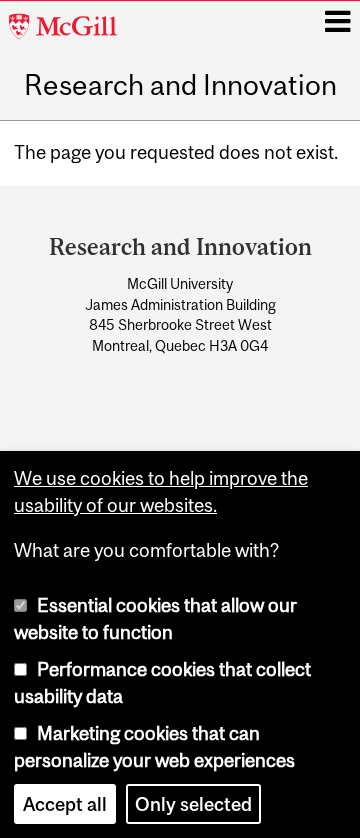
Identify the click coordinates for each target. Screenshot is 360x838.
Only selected (193, 804)
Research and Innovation (180, 86)
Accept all (65, 804)
